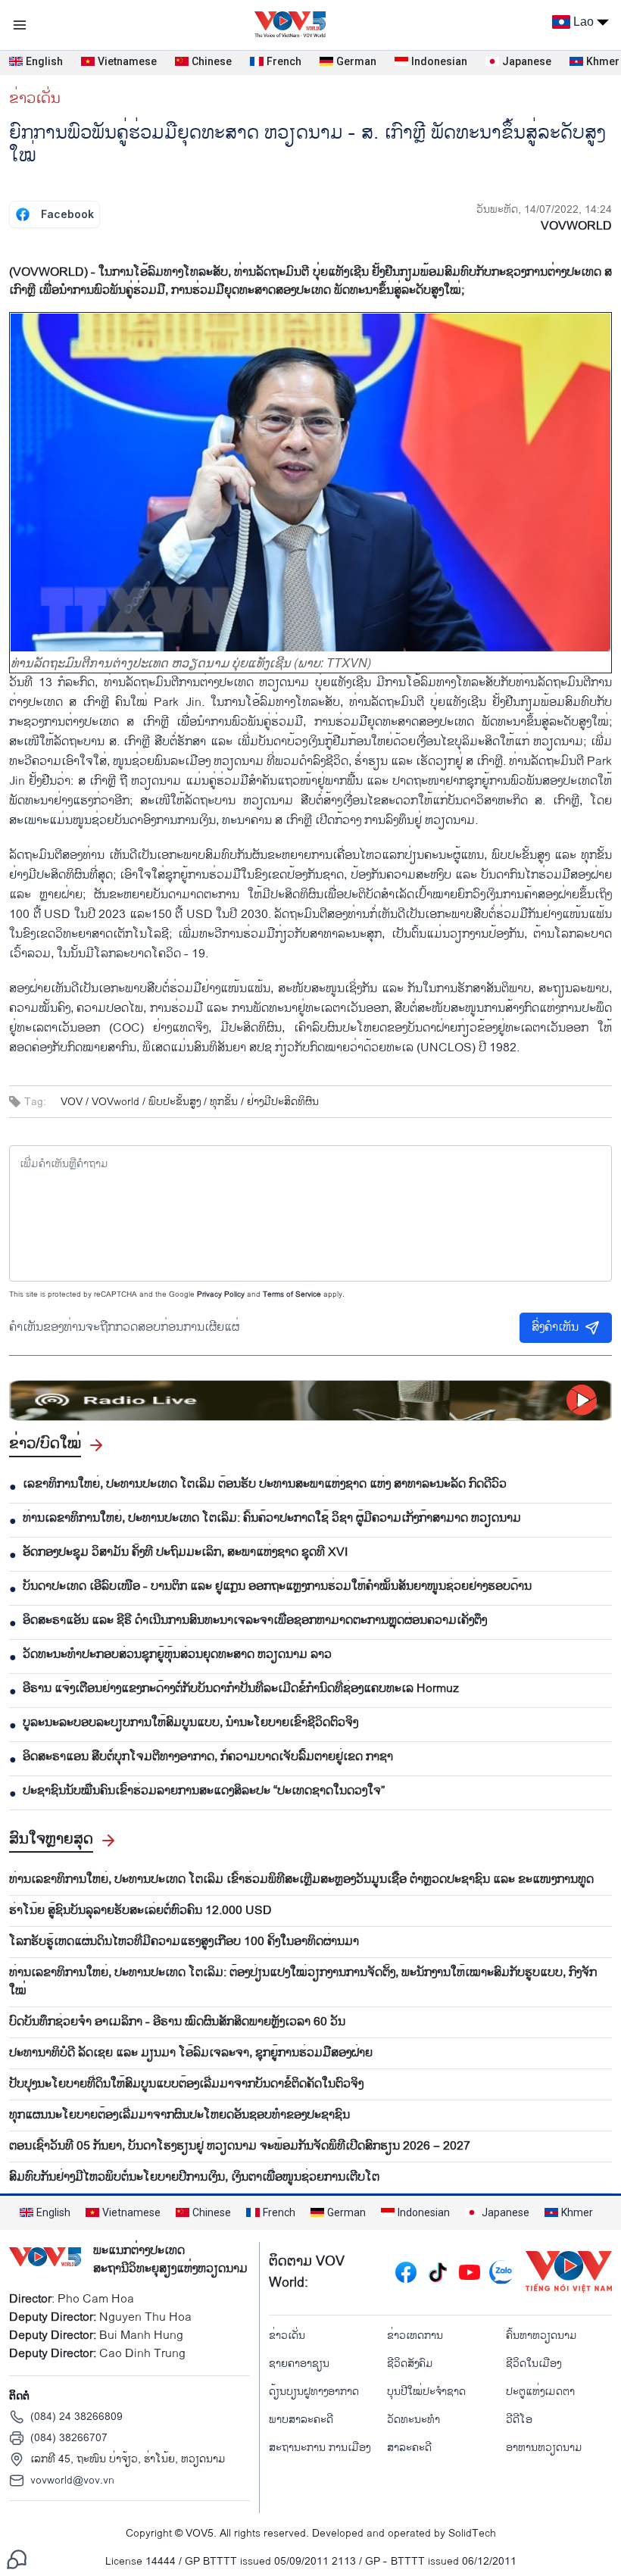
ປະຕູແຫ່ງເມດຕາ (540, 2392)
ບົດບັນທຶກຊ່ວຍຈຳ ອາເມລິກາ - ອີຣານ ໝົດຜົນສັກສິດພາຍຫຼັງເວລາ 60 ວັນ (177, 2022)
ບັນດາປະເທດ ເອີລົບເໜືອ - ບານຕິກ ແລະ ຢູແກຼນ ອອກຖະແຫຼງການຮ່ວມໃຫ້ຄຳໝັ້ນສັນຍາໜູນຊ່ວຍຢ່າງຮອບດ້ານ (277, 1587)
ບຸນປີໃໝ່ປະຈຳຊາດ (426, 2392)
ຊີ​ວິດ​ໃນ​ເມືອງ (534, 2364)
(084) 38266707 (69, 2438)
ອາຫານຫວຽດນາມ (544, 2448)
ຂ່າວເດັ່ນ (35, 98)
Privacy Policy (221, 1294)
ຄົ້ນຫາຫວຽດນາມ (541, 2336)
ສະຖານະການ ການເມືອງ (320, 2448)
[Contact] (17, 2559)
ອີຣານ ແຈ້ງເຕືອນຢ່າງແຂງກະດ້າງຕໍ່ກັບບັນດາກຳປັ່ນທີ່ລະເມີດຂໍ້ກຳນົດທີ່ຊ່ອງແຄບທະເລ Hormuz (241, 1689)
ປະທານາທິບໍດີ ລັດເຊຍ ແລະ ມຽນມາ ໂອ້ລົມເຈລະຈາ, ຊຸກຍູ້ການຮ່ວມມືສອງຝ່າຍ (191, 2053)
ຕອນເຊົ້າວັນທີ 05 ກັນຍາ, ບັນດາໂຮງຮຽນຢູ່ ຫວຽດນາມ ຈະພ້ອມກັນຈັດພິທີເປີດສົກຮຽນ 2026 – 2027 (240, 2147)
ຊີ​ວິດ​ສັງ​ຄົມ (410, 2364)
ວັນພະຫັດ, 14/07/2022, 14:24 (544, 209)
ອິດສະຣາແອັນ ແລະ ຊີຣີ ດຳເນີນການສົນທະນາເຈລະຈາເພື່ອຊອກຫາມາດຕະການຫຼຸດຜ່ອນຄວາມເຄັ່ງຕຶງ (255, 1621)
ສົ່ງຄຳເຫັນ (555, 1327)
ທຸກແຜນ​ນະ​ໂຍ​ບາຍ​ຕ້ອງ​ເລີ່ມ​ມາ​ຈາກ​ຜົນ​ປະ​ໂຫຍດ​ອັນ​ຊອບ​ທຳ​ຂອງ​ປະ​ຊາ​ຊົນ (179, 2115)
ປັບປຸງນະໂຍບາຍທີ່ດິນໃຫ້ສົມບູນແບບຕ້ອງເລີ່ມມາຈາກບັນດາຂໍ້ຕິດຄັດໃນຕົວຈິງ (186, 2084)
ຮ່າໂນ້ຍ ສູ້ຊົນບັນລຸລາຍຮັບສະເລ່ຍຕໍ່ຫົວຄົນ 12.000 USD (140, 1911)
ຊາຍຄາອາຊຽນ (299, 2364)
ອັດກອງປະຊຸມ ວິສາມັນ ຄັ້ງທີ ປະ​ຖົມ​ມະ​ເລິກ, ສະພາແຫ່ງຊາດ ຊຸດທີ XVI (185, 1553)
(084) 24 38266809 (76, 2417)
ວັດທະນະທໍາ (413, 2420)
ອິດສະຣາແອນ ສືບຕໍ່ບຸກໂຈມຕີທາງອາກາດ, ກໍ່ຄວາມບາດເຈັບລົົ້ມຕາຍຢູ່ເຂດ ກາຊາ (208, 1757)
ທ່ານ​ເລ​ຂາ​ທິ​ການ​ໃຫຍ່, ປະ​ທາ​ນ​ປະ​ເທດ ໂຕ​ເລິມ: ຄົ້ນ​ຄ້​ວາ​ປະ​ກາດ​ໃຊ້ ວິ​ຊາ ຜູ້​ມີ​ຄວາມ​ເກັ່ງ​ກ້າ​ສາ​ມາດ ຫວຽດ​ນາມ (272, 1519)
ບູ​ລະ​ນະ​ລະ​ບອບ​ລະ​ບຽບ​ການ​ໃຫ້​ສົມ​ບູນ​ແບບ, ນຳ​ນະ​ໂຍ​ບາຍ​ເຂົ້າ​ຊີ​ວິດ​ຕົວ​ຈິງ (190, 1723)
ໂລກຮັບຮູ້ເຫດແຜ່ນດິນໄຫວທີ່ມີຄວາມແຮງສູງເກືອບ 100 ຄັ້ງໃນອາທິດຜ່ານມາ (184, 1942)
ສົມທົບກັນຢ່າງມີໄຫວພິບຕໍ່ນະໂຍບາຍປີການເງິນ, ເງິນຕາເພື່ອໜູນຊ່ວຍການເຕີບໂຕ (194, 2178)
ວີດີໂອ (519, 2420)
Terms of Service (292, 1294)
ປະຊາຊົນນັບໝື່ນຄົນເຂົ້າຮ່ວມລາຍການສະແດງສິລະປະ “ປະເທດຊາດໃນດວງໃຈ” (204, 1791)
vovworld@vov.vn (72, 2480)
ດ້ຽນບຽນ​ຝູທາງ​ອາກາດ (314, 2392)
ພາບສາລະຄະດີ (301, 2420)
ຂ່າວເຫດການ (415, 2336)
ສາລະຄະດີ (409, 2448)
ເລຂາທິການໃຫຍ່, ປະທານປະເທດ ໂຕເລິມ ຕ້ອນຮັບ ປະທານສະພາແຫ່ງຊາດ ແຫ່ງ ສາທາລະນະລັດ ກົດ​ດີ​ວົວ (265, 1485)
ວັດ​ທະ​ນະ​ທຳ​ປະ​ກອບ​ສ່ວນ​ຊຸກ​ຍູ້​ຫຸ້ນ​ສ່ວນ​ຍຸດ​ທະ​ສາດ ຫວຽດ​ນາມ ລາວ (177, 1655)
